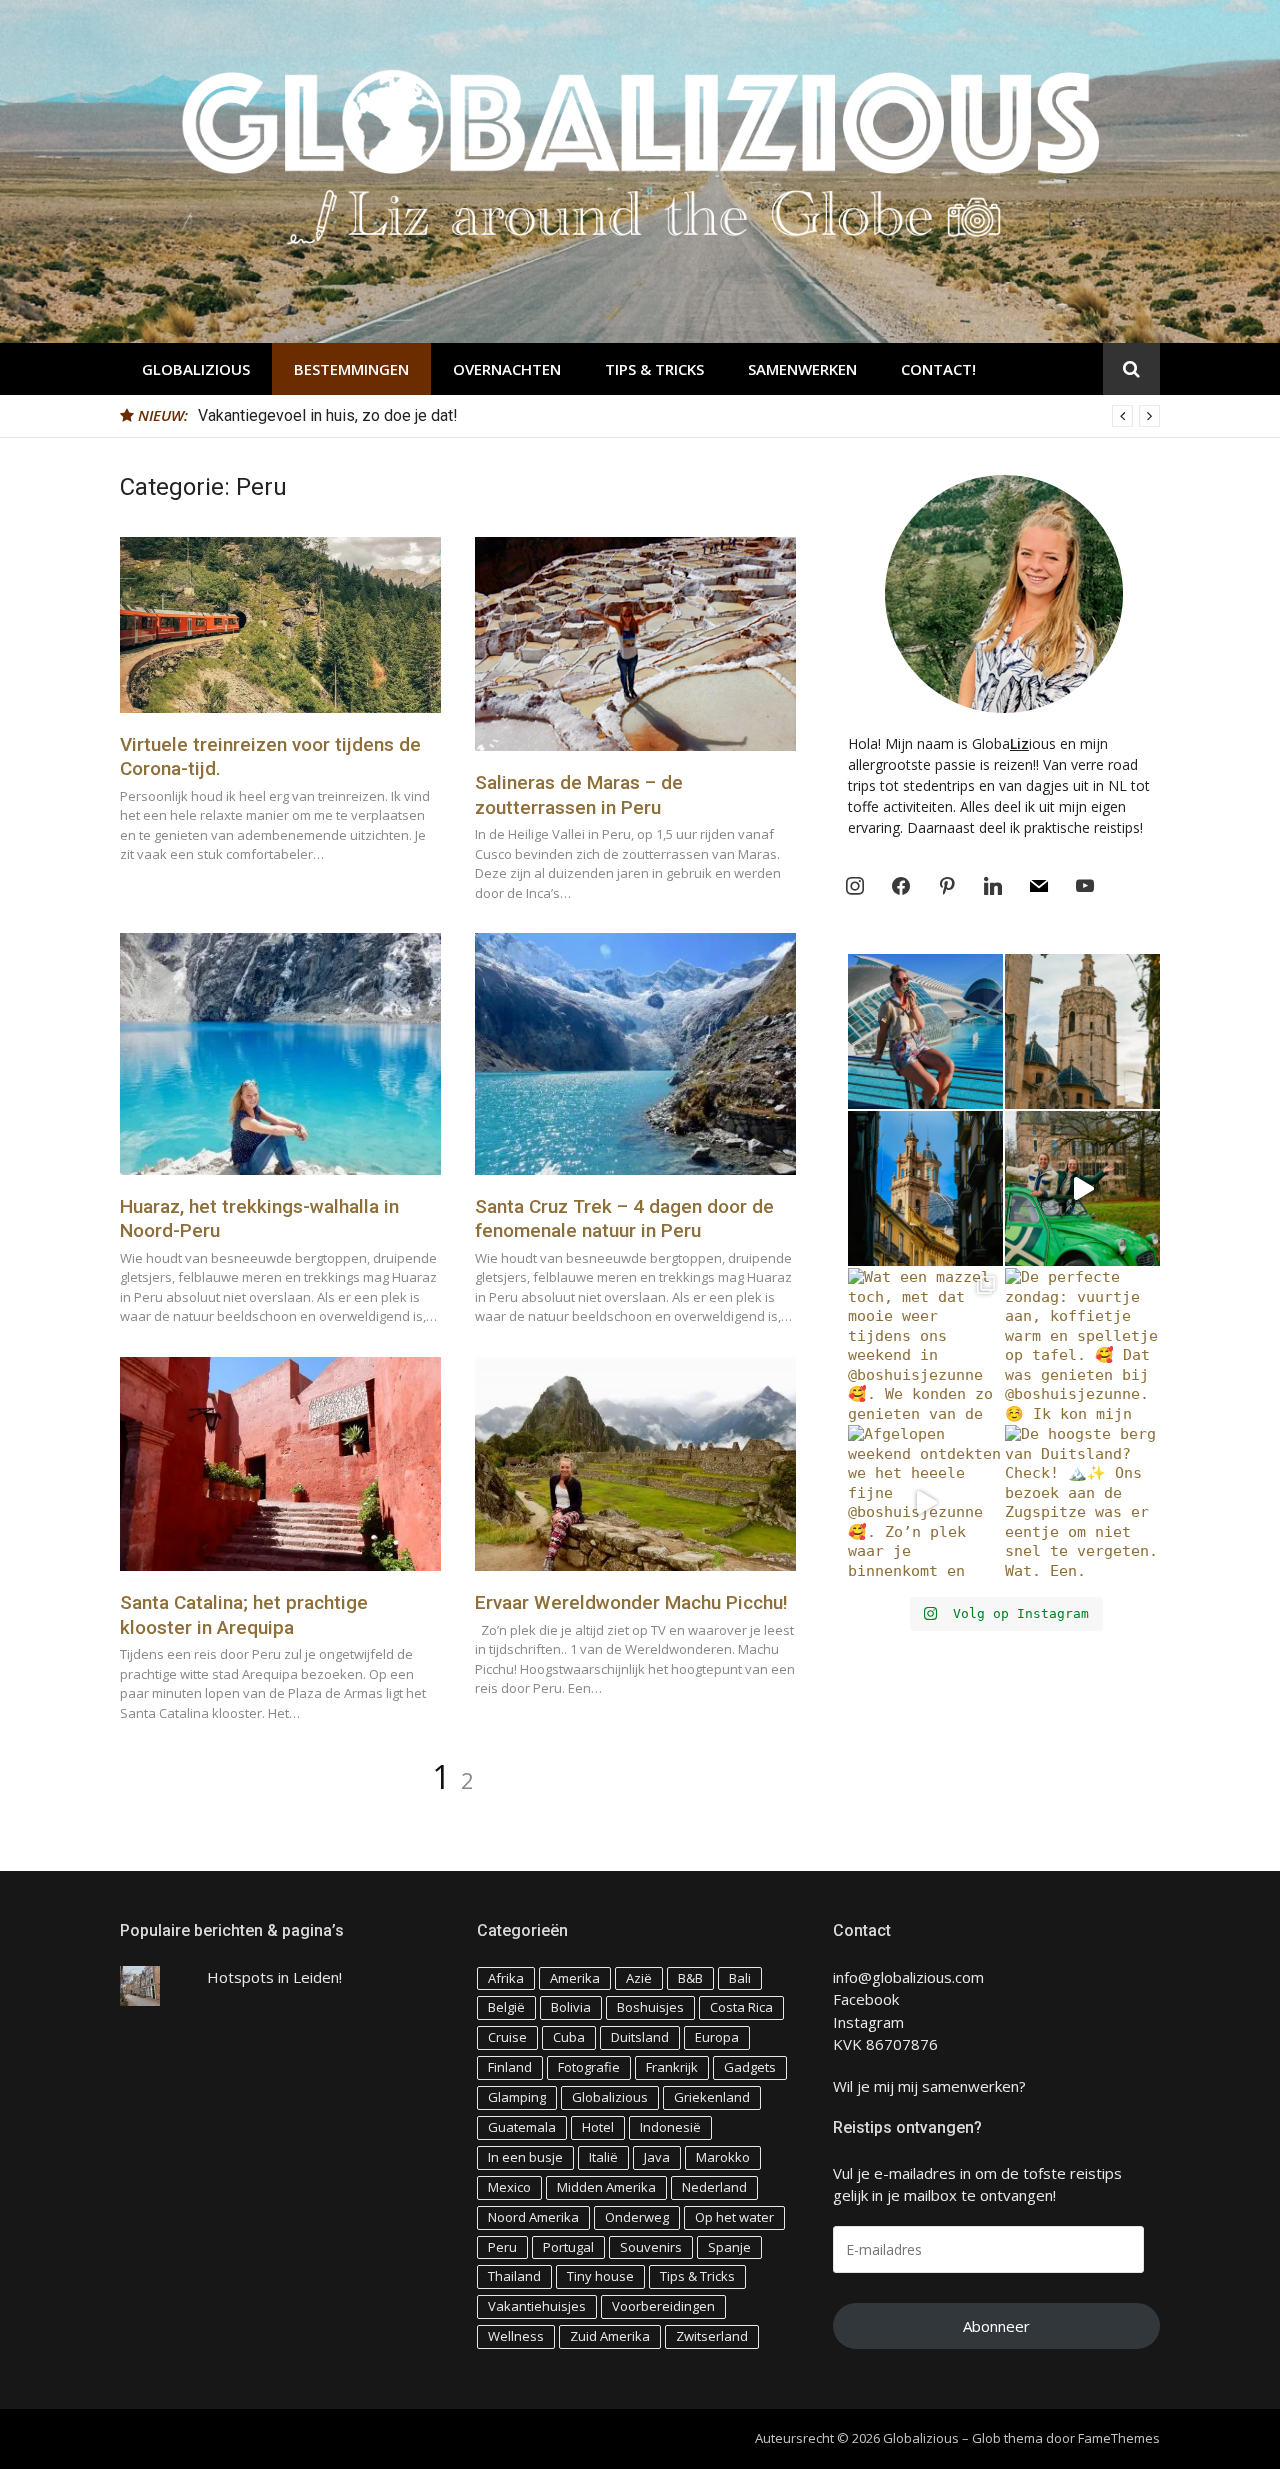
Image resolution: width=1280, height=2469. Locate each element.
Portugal (568, 2247)
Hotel (598, 2127)
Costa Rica (741, 2007)
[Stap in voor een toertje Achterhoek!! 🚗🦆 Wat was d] (1082, 1188)
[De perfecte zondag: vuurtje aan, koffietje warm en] (1082, 1345)
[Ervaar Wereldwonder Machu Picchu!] (635, 1464)
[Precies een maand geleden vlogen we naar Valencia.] (925, 1188)
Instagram (868, 2022)
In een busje (525, 2157)
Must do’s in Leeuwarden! (287, 415)
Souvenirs (651, 2247)
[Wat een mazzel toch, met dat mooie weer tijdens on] (925, 1345)
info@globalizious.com (908, 1977)
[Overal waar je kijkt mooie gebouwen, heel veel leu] (1082, 1031)
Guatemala (522, 2127)
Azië (639, 1978)
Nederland (714, 2187)
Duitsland (640, 2037)
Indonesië (670, 2127)
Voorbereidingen (663, 2306)
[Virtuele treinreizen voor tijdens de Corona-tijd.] (280, 625)
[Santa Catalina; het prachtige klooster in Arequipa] (280, 1464)
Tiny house (600, 2276)
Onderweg (637, 2217)
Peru (502, 2247)
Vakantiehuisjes (537, 2306)
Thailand (514, 2276)
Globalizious (196, 369)
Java (657, 2157)
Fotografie (589, 2067)
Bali (740, 1978)
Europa (717, 2037)
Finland (510, 2067)
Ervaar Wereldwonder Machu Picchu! (631, 1602)
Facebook (866, 1999)
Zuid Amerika (610, 2336)
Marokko (723, 2157)
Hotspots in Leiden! (274, 1977)
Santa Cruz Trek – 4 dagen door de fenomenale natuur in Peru (624, 1219)
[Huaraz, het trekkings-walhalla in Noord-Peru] (280, 1053)
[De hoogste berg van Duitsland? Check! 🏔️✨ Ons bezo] (1082, 1502)
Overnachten (507, 369)
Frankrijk (672, 2067)
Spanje (729, 2247)
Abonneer (996, 2326)
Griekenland (712, 2097)
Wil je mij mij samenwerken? (929, 2086)
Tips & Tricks (654, 369)
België (506, 2007)
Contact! (938, 369)
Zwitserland (712, 2336)
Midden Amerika (606, 2187)
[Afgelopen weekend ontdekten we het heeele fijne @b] (925, 1502)
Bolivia (571, 2007)
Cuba (569, 2037)
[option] (679, 416)
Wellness (516, 2336)
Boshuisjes (650, 2007)
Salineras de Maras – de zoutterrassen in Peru (579, 795)
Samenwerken (802, 369)
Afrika (506, 1978)
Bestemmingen (351, 369)
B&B (690, 1978)
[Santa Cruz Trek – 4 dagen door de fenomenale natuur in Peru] (635, 1053)
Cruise (507, 2037)
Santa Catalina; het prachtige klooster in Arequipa (244, 1615)
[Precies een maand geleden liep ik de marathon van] (925, 1031)
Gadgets (750, 2067)
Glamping (517, 2097)
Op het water (734, 2217)
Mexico (509, 2187)
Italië (603, 2157)
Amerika (575, 1978)
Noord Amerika (533, 2217)
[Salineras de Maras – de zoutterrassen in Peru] (635, 644)
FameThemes (1119, 2438)
